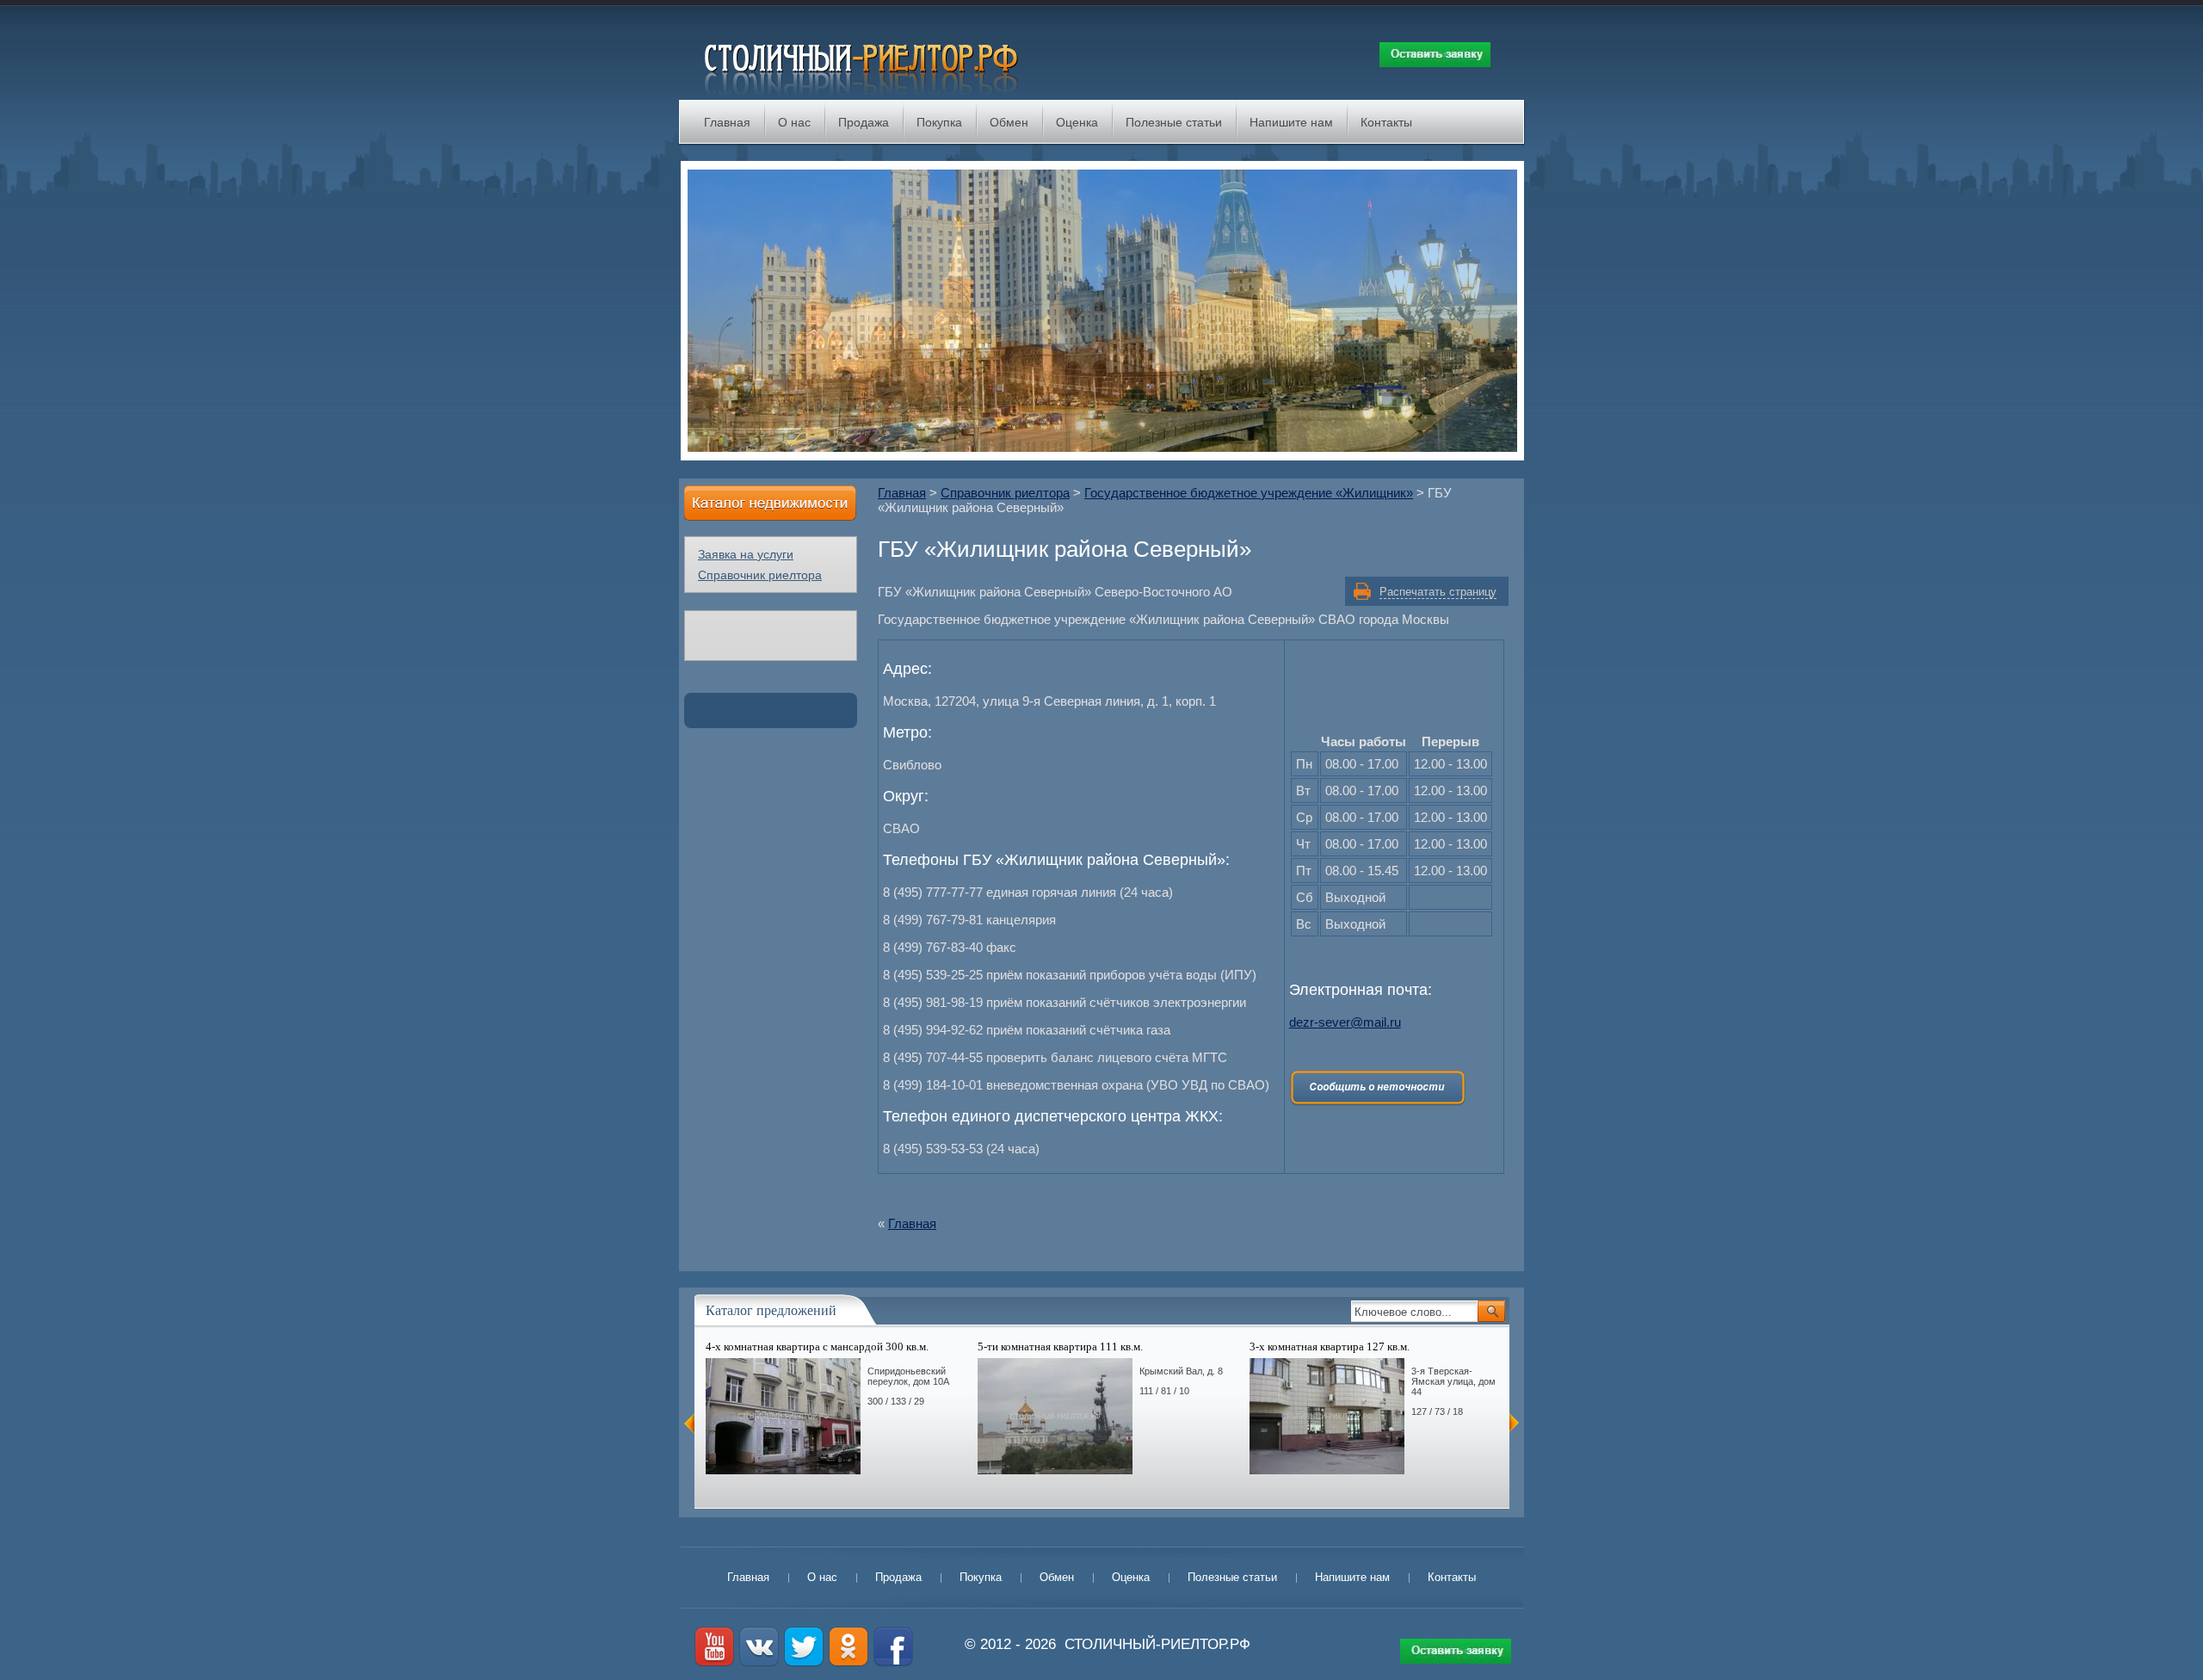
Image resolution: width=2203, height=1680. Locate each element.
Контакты (1386, 122)
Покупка (939, 122)
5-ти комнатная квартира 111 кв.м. (1060, 1346)
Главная (727, 122)
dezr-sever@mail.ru (1345, 1022)
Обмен (1009, 122)
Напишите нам (1291, 122)
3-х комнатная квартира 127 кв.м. (1330, 1346)
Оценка (1077, 122)
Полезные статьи (1174, 122)
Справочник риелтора (1005, 493)
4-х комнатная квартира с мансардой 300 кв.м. (817, 1346)
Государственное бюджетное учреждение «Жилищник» (1249, 493)
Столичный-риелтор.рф (1157, 1644)
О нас (794, 122)
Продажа (864, 122)
